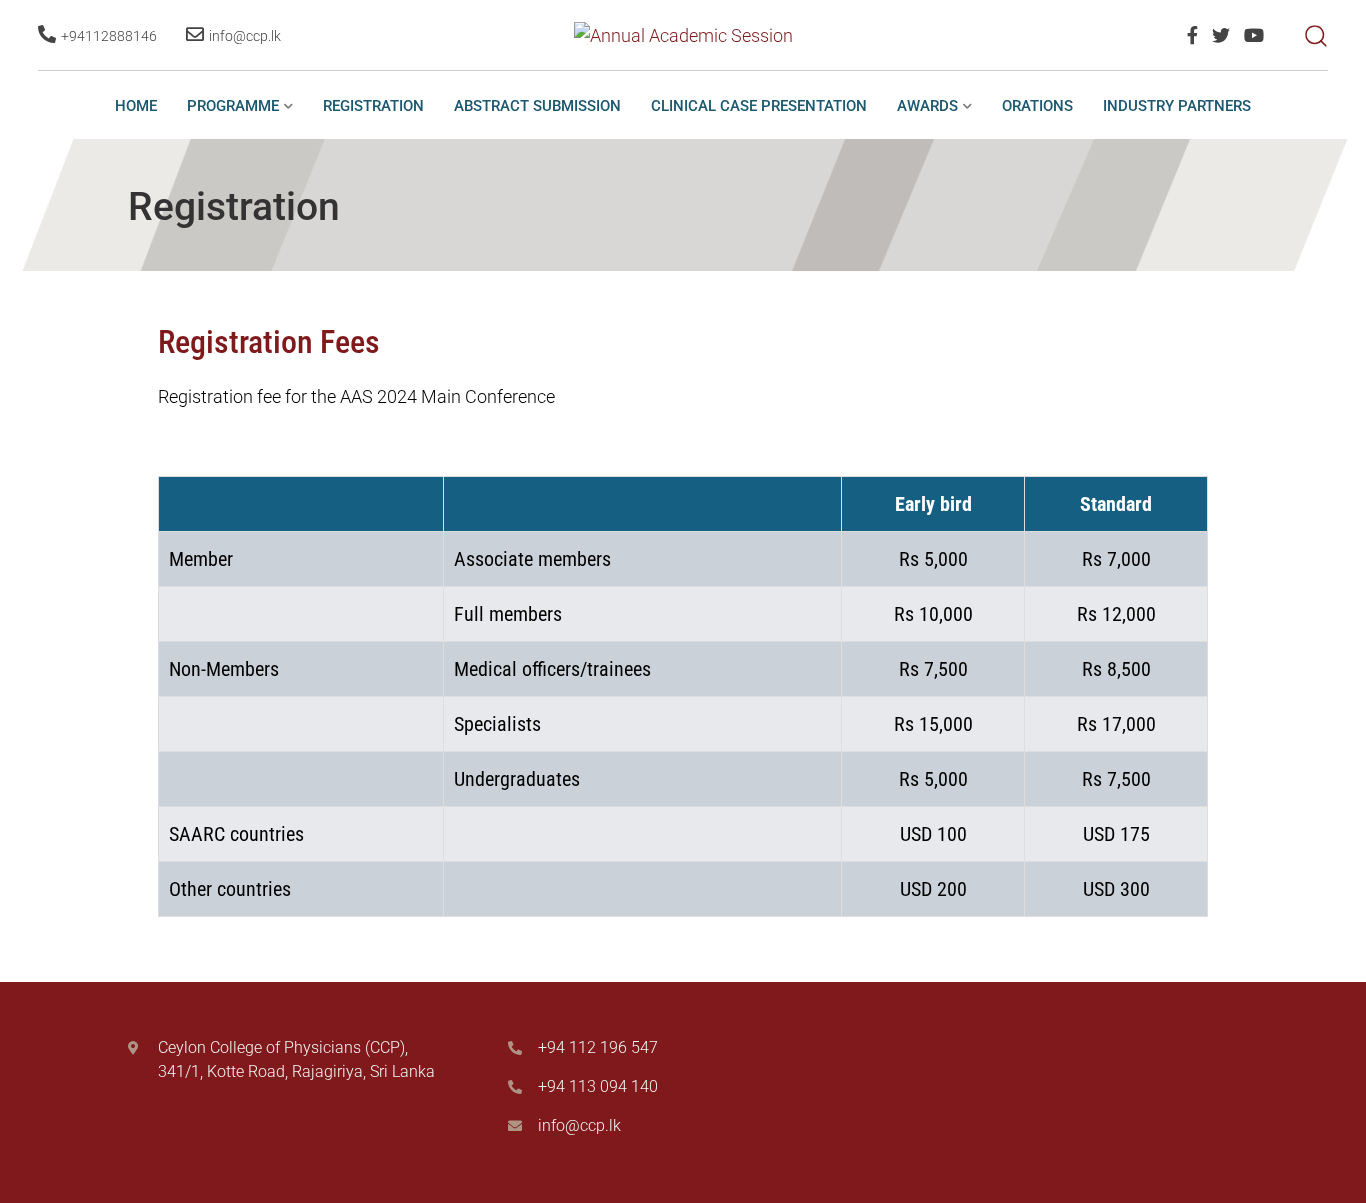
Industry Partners (1177, 106)
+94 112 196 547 (598, 1047)
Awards (927, 106)
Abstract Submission (537, 106)
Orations (1037, 106)
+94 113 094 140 (598, 1086)
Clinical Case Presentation (759, 106)
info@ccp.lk (245, 36)
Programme (233, 106)
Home (136, 106)
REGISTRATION (373, 106)
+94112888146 (109, 36)
